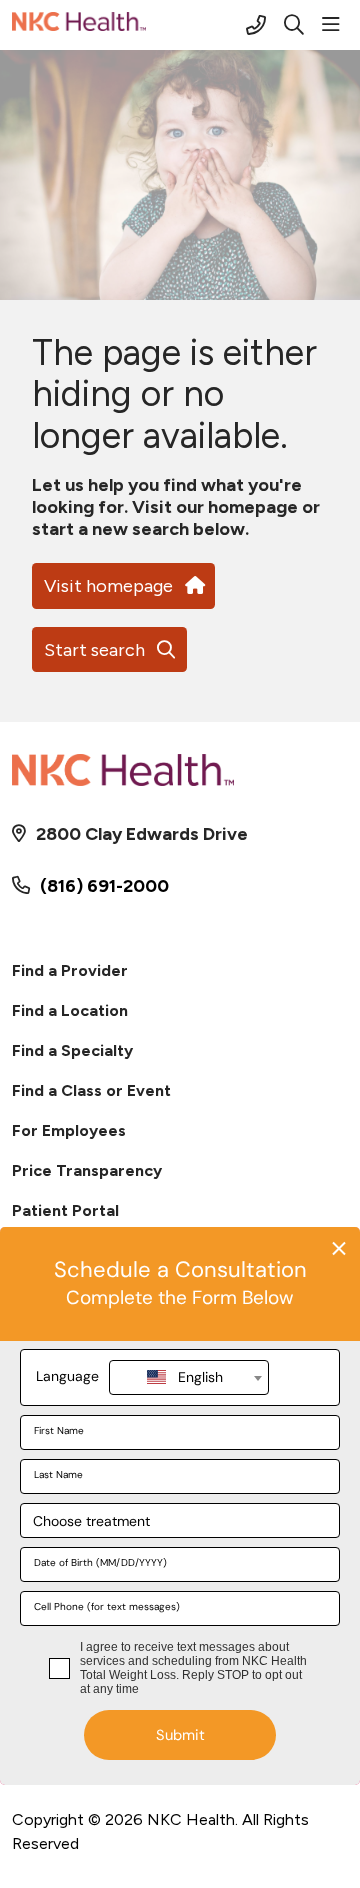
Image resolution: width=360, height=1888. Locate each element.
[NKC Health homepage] (129, 25)
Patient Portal (65, 1210)
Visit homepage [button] (108, 586)
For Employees (69, 1130)
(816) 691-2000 (104, 886)
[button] (335, 25)
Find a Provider (70, 970)
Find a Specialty (72, 1050)
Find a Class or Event (91, 1090)
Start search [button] (94, 650)
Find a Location (70, 1010)
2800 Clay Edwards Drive (142, 834)
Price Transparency (87, 1170)
